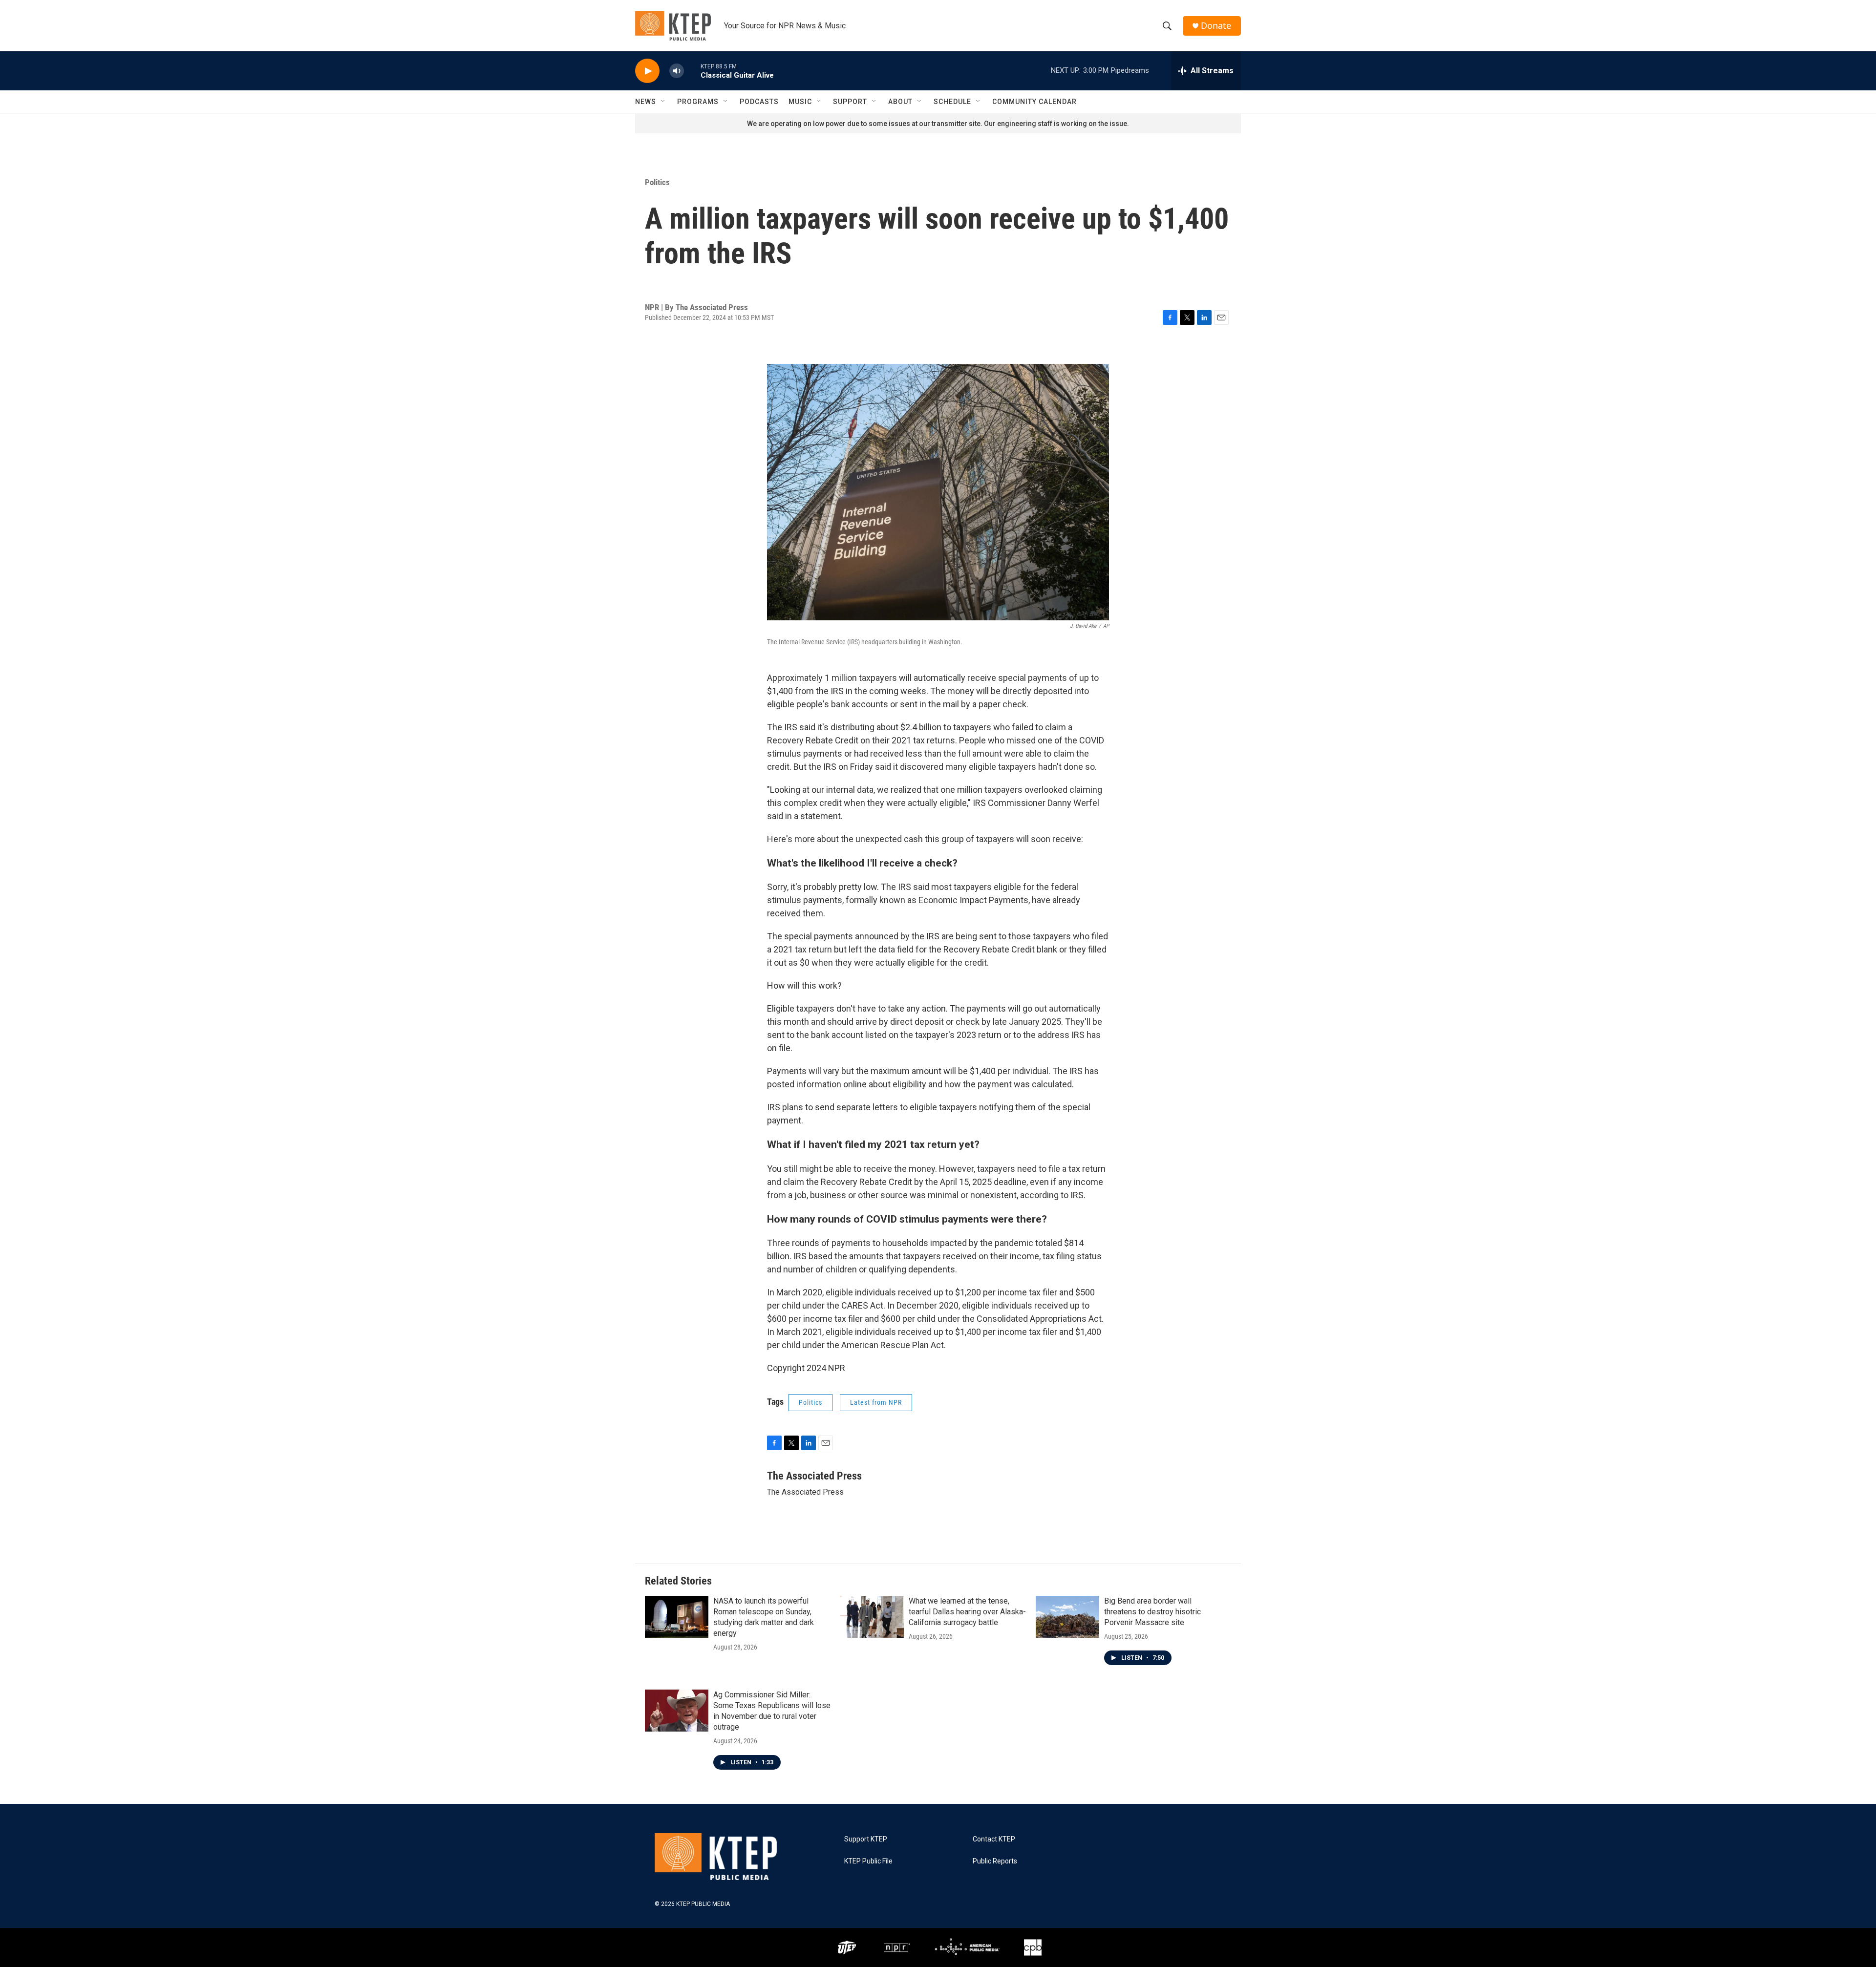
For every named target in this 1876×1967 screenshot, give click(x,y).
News (646, 102)
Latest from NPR (876, 1402)
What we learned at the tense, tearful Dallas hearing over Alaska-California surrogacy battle (967, 1612)
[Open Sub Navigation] (663, 102)
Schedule (952, 102)
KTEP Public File (868, 1861)
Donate (1216, 26)
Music (800, 102)
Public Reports (995, 1861)
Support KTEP (866, 1839)
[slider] (692, 71)
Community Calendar (1034, 102)
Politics (657, 182)
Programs (698, 102)
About (900, 102)
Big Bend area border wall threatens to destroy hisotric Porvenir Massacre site (1152, 1612)
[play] (647, 71)
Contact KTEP (994, 1839)
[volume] (677, 71)
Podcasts (759, 102)
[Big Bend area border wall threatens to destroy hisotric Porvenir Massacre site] (1067, 1617)
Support (850, 102)
